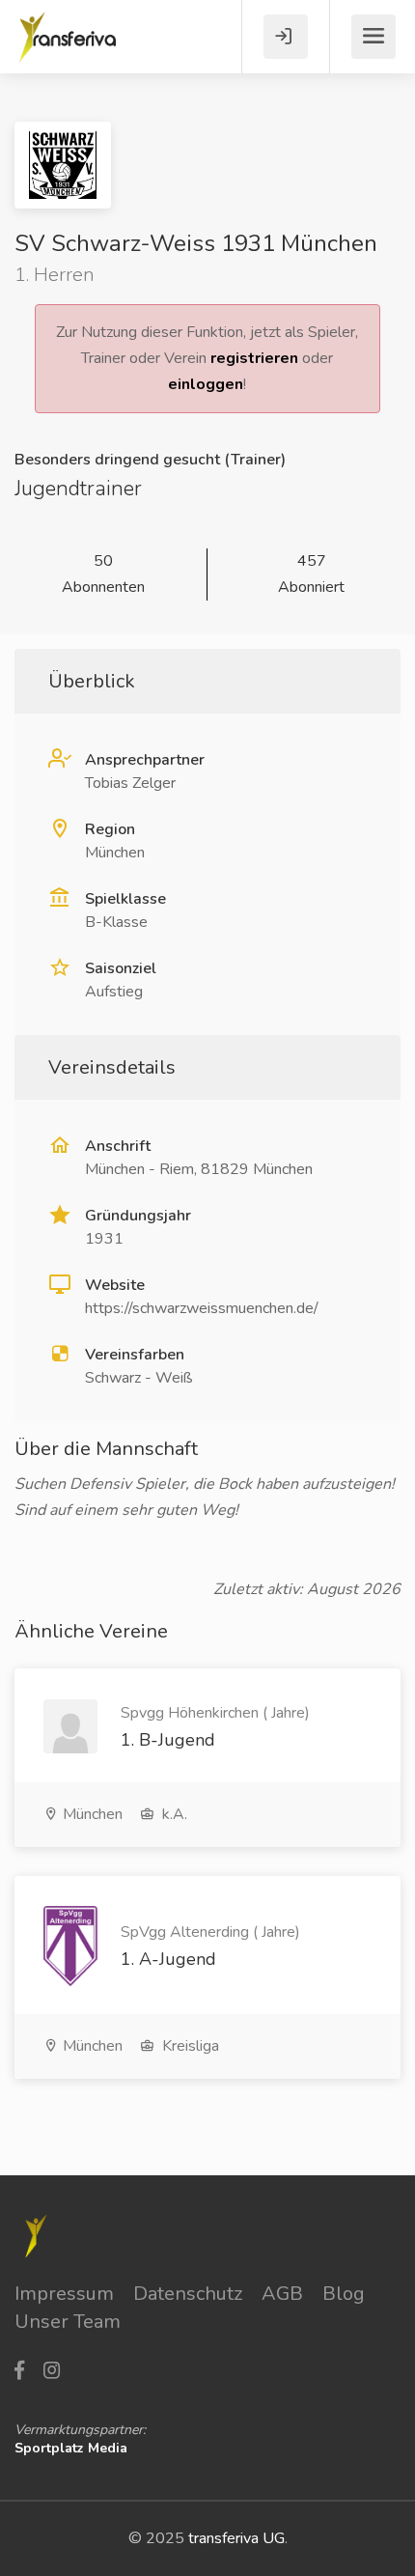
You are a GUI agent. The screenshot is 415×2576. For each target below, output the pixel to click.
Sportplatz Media (71, 2448)
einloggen (206, 384)
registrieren (254, 358)
